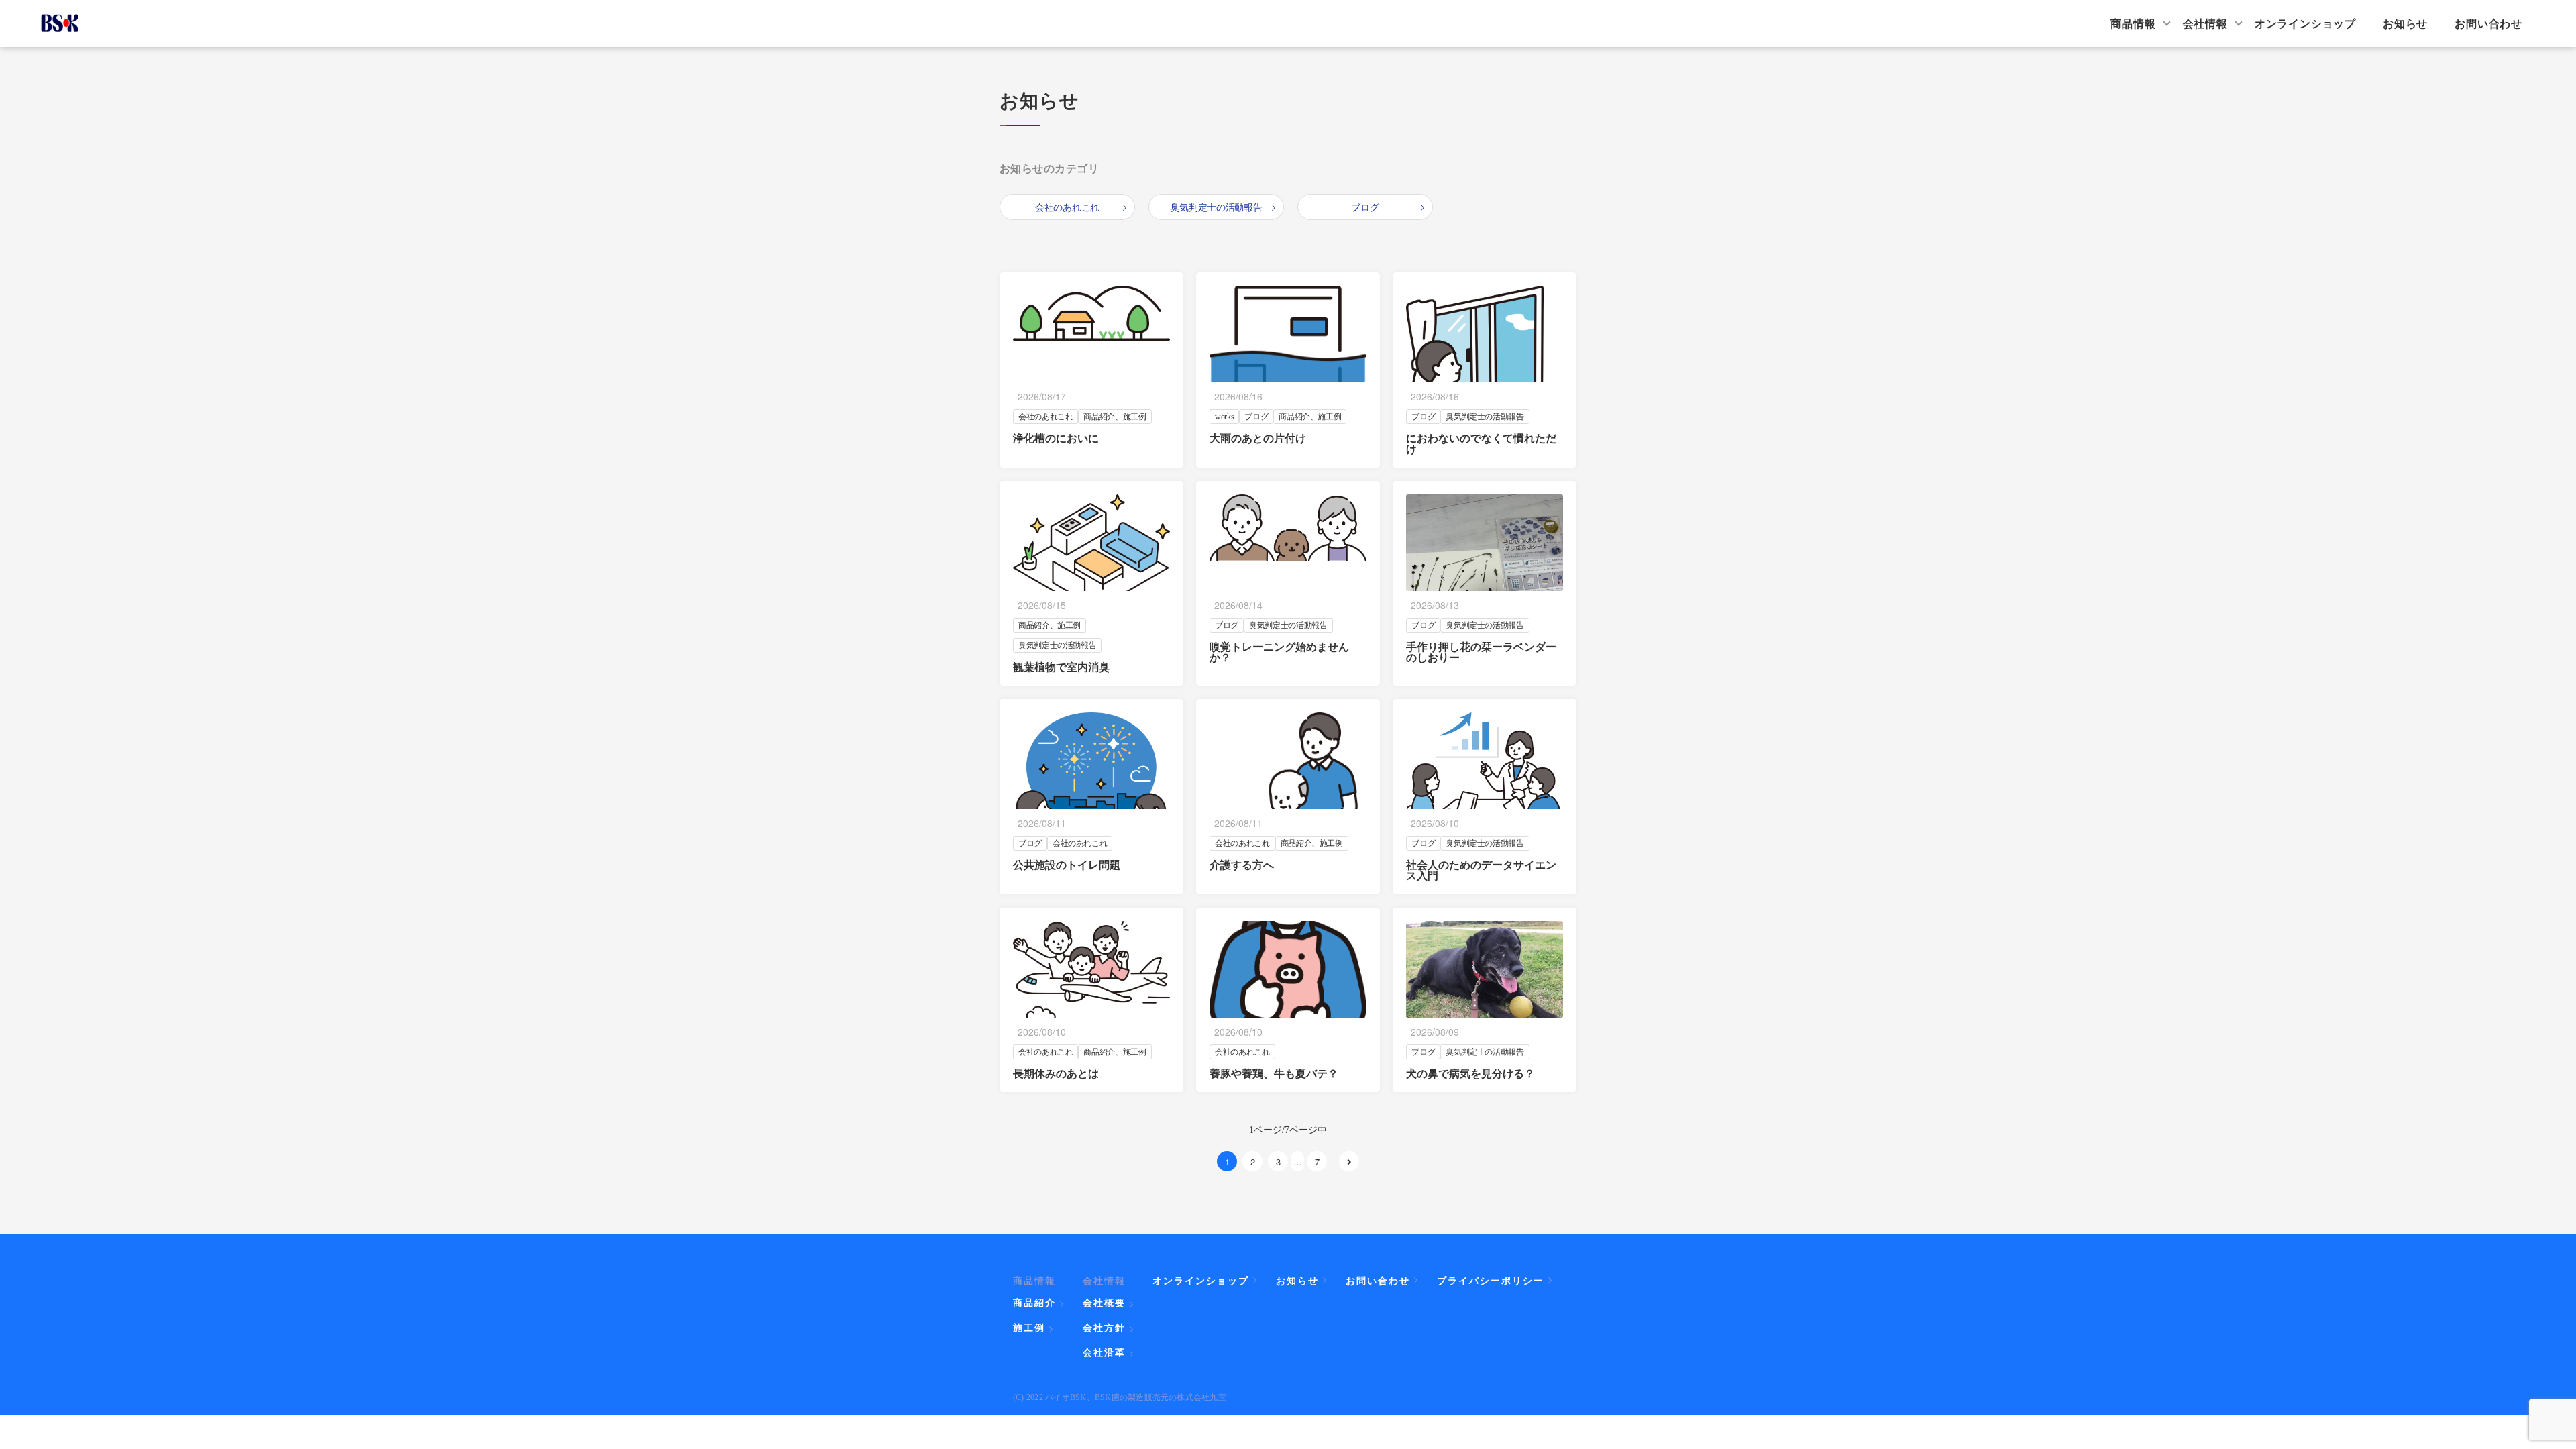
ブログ (1365, 207)
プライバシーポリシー (1491, 1280)
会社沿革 (1104, 1352)
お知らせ (2405, 23)
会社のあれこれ (1067, 207)
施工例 (1029, 1328)
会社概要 (1104, 1303)
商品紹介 (1034, 1303)
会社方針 (1104, 1328)
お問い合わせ (2488, 23)
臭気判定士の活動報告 (1216, 207)
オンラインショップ (2305, 23)
